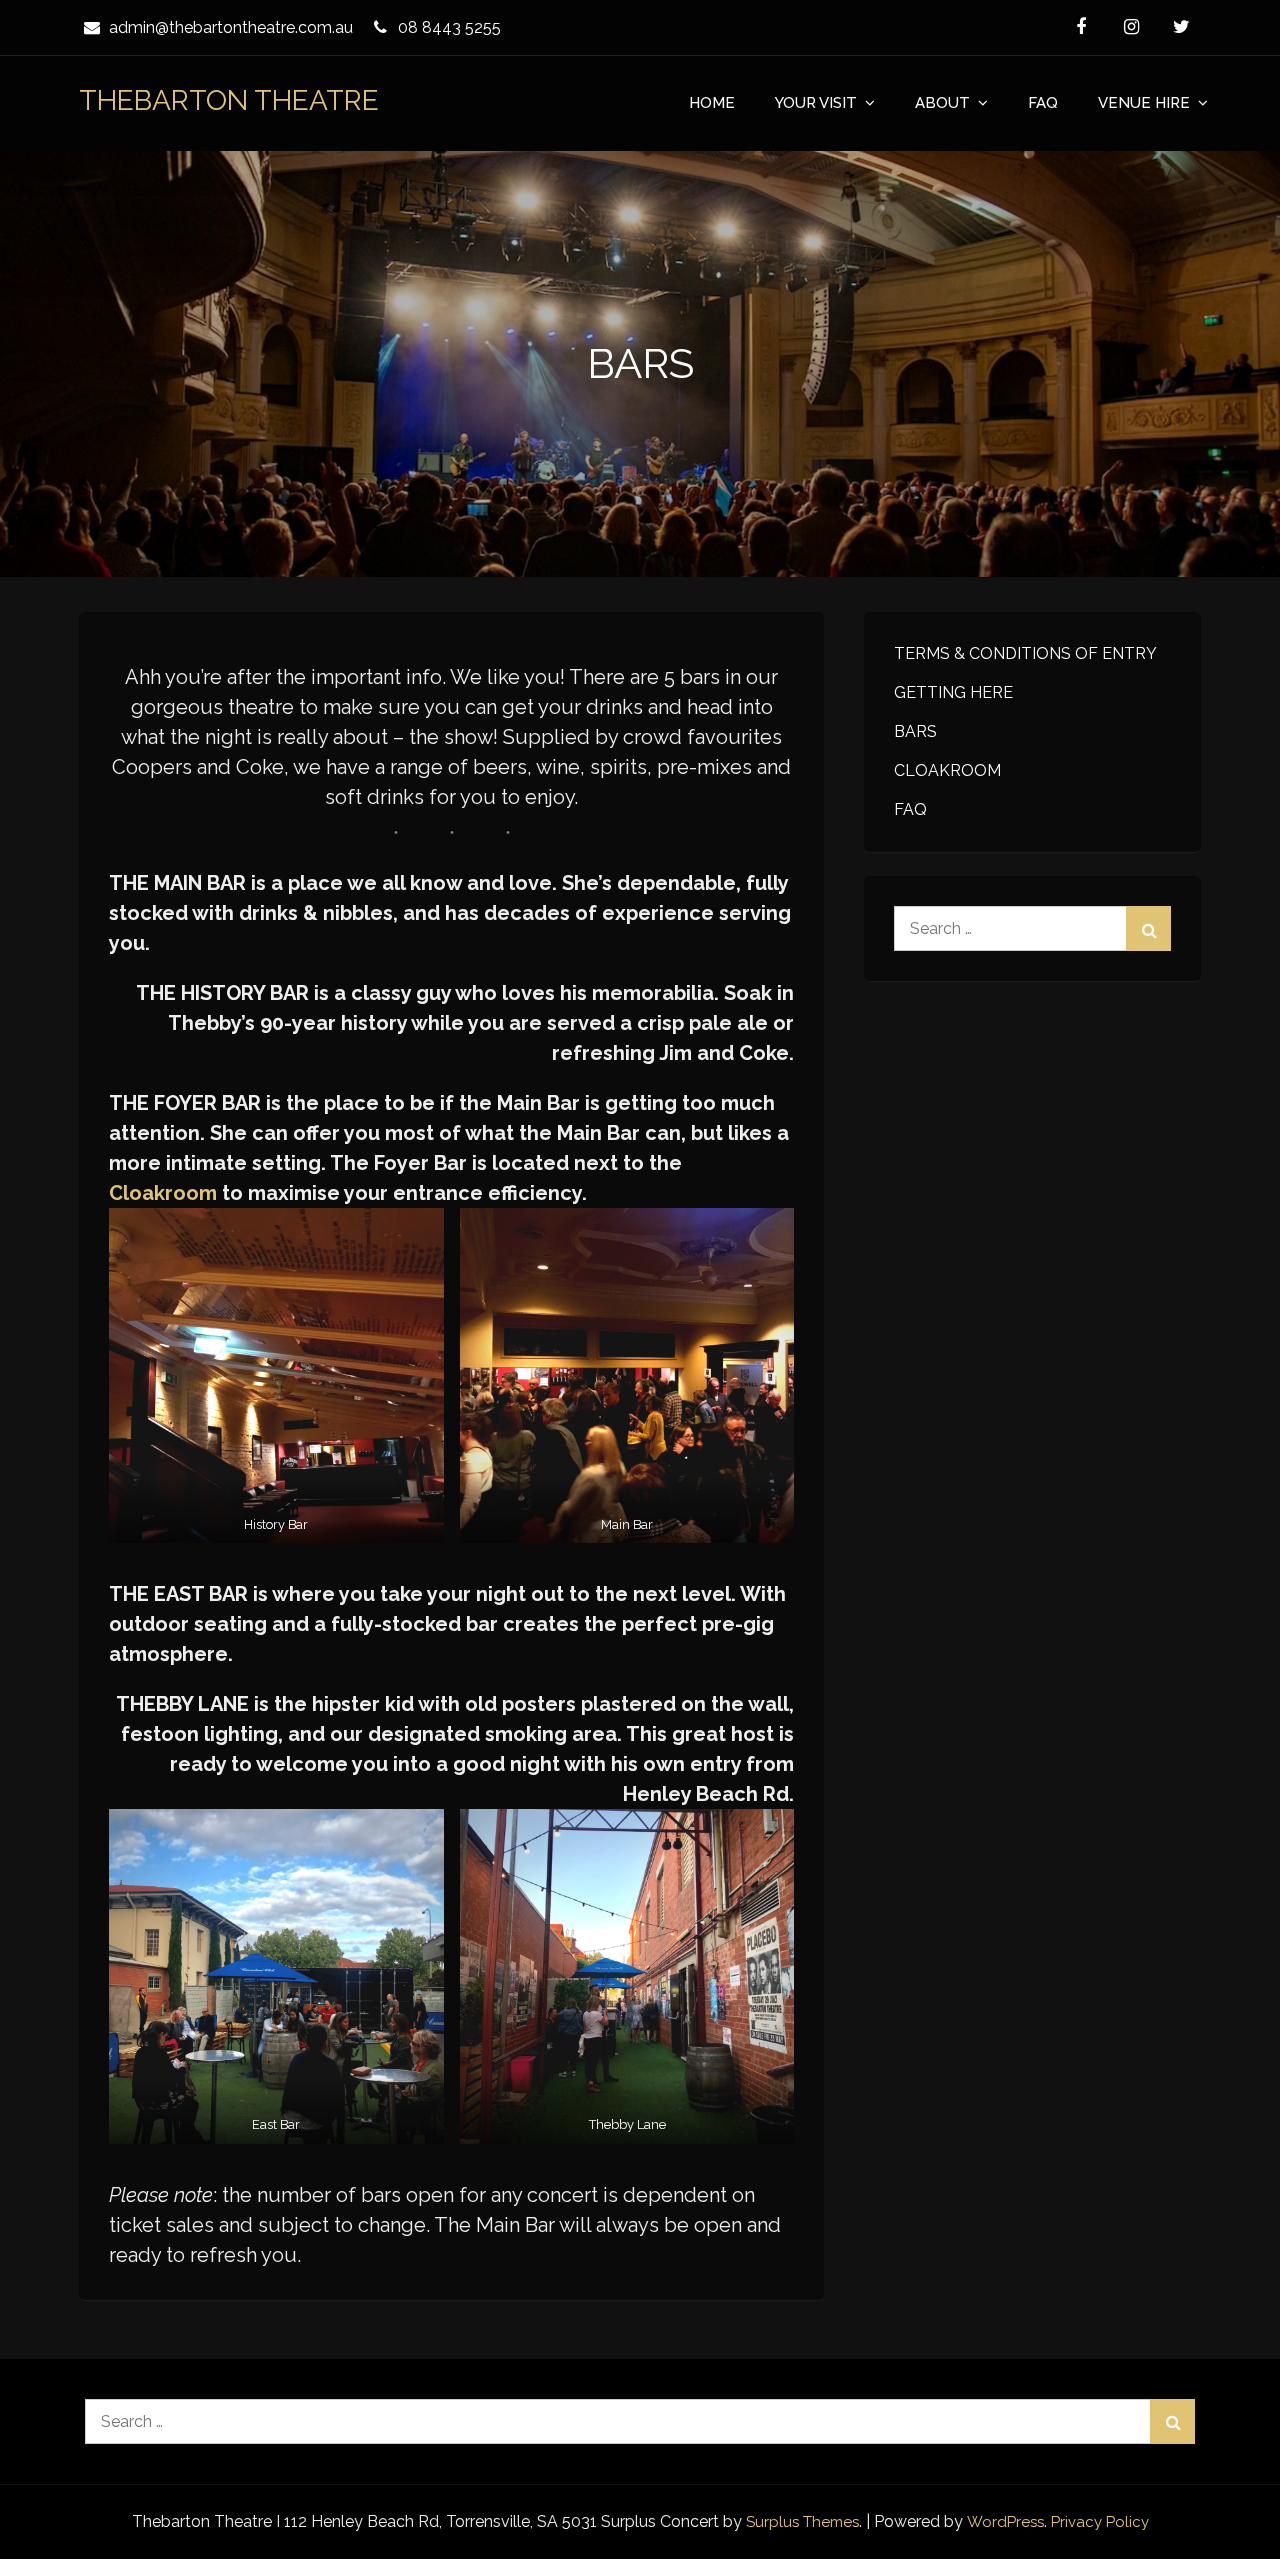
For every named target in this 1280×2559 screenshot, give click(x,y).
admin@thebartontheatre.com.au (231, 27)
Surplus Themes (802, 2522)
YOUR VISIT (816, 103)
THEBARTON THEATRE (229, 100)
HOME (712, 103)
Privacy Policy (1100, 2522)
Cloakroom (163, 1193)
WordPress (1005, 2522)
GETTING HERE (953, 692)
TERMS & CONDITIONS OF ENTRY (1025, 653)
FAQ (1043, 103)
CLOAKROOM (947, 770)
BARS (915, 731)
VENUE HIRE (1144, 103)
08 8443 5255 (449, 27)
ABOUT (942, 103)
